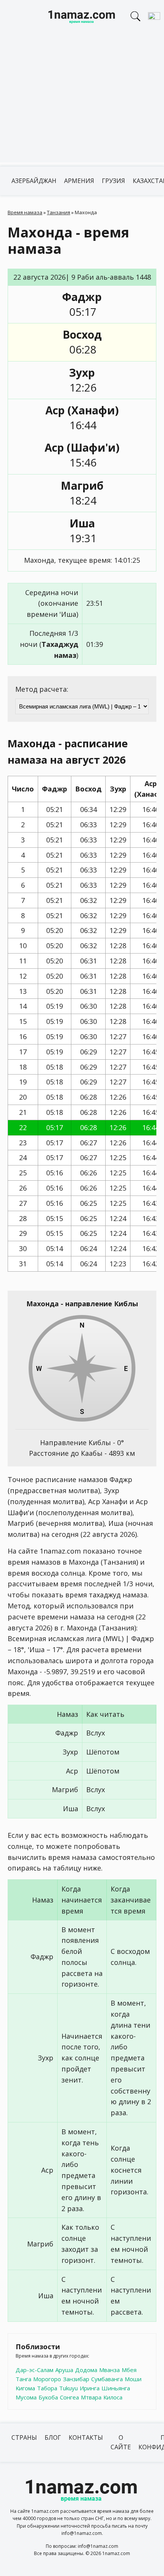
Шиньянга (116, 2388)
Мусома (26, 2397)
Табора (47, 2388)
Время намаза (25, 212)
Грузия (113, 181)
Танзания (59, 212)
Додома (86, 2370)
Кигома (25, 2388)
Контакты (86, 2437)
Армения (79, 181)
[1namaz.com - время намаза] (82, 18)
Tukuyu (68, 2388)
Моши (133, 2379)
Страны (24, 2437)
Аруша (64, 2370)
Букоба (48, 2397)
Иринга (90, 2388)
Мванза (109, 2370)
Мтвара (91, 2397)
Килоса (113, 2397)
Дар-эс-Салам (35, 2370)
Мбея (129, 2370)
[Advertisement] (82, 101)
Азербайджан (34, 181)
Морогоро (47, 2379)
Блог (53, 2437)
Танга (23, 2379)
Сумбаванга (107, 2379)
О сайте (121, 2442)
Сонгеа (69, 2397)
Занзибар (76, 2379)
